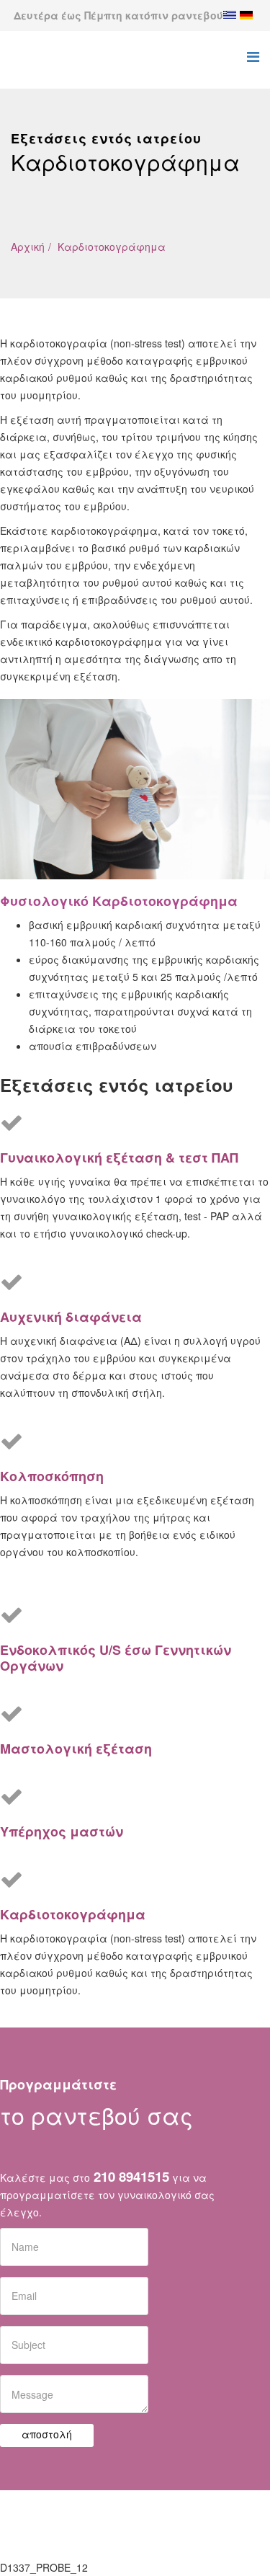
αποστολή (47, 2434)
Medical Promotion (186, 2524)
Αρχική (28, 247)
